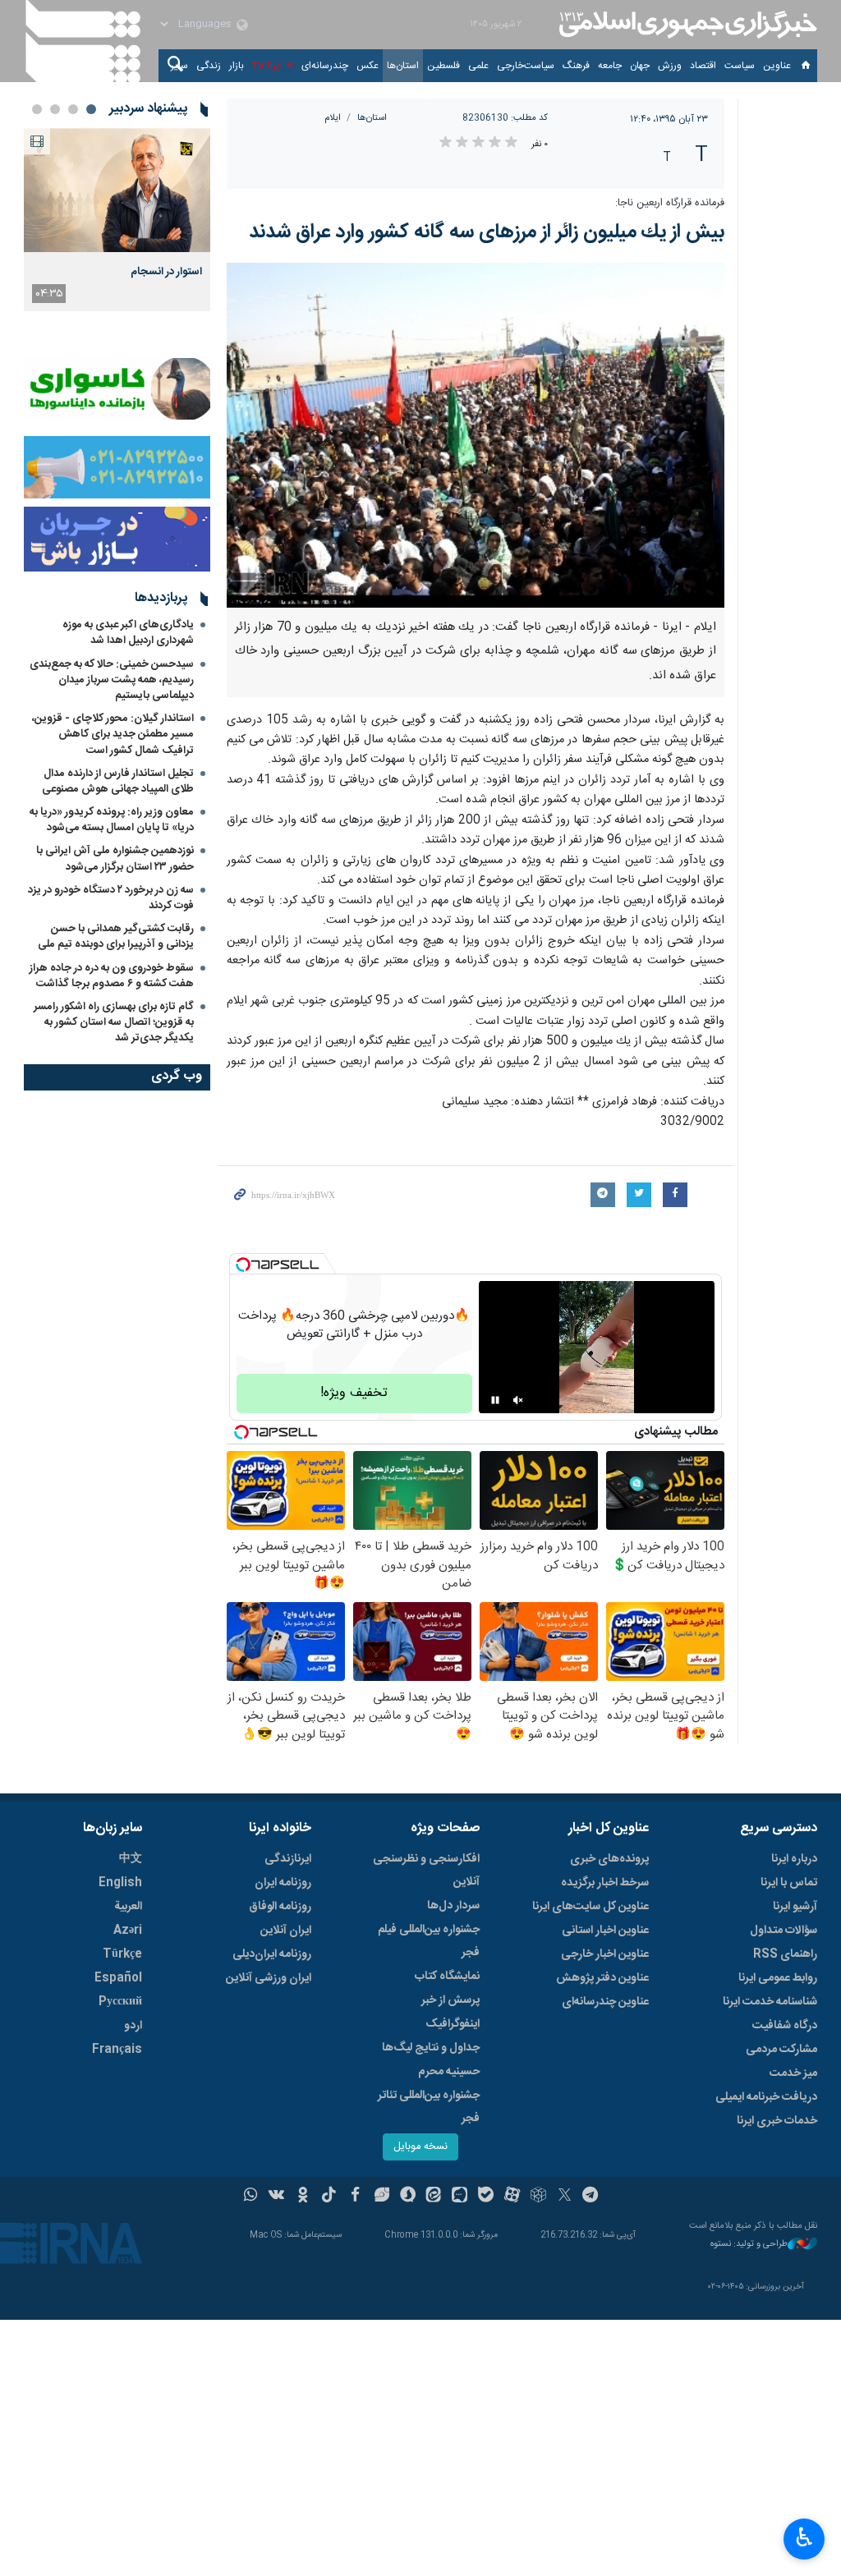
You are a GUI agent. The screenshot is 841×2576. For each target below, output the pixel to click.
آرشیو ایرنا (795, 1907)
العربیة (128, 1907)
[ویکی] (276, 2197)
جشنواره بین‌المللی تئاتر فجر (429, 2107)
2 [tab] (73, 109)
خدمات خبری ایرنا (777, 2121)
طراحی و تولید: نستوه (749, 2245)
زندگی (209, 66)
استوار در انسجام (166, 272)
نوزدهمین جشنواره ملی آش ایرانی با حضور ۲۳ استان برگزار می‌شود (115, 859)
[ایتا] (434, 2197)
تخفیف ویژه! (354, 1393)
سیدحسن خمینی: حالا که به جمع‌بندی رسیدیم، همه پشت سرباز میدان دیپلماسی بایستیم (112, 680)
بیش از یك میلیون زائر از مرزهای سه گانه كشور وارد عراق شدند (487, 232)
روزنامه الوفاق (280, 1907)
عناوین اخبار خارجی (605, 1954)
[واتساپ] (251, 2197)
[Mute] (518, 1400)
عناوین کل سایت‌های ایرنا (591, 1907)
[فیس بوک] (355, 2197)
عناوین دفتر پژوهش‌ (602, 1978)
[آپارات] (512, 2197)
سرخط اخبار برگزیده (605, 1883)
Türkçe (122, 1954)
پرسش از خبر (450, 2000)
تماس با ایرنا (789, 1883)
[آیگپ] (460, 2197)
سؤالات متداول (784, 1931)
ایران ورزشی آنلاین (269, 1978)
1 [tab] (91, 109)
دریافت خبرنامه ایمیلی (766, 2097)
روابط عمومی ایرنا (778, 1978)
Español (118, 1978)
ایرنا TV (267, 66)
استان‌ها (403, 66)
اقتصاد (703, 66)
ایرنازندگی (288, 1859)
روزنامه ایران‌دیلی (272, 1954)
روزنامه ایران (283, 1883)
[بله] (486, 2197)
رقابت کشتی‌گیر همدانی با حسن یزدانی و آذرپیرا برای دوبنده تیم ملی (116, 937)
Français (117, 2050)
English (120, 1883)
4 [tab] (37, 109)
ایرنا (686, 25)
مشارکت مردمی (781, 2050)
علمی (478, 66)
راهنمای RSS (785, 1954)
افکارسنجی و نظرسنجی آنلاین (426, 1871)
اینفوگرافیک (453, 2024)
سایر (179, 66)
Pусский (120, 2002)
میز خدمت (793, 2073)
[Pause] (495, 1400)
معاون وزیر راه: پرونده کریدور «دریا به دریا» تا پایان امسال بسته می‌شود (112, 820)
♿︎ (804, 2537)
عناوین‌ (777, 66)
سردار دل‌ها (453, 1906)
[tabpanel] (117, 220)
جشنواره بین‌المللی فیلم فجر (429, 1941)
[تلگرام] (591, 2197)
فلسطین (443, 66)
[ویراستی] (381, 2197)
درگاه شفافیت (785, 2026)
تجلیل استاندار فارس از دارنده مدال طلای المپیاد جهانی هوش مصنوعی (118, 781)
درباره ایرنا (794, 1859)
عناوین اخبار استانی (605, 1931)
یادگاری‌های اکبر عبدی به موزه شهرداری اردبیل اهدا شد (128, 633)
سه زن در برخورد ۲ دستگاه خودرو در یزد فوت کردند (111, 898)
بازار (237, 66)
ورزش (670, 66)
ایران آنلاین (286, 1931)
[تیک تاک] (329, 2197)
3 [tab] (55, 109)
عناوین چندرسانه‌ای (605, 2002)
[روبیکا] (538, 2197)
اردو (133, 2026)
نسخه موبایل (420, 2147)
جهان (640, 66)
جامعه (610, 66)
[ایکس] (565, 2197)
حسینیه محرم (449, 2072)
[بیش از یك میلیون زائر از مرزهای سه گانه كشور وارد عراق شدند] (476, 435)
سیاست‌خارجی (526, 66)
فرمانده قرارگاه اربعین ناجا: (670, 203)
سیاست (740, 66)
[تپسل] (243, 1265)
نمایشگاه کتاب (447, 1977)
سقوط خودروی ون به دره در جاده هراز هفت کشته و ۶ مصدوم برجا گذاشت (112, 976)
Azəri (128, 1931)
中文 (131, 1859)
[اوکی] (303, 2197)
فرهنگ (576, 66)
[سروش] (408, 2197)
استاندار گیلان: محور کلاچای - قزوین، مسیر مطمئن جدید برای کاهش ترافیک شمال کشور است (113, 734)
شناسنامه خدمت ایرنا (770, 2002)
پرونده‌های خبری (609, 1859)
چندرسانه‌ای (325, 66)
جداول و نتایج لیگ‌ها (431, 2048)
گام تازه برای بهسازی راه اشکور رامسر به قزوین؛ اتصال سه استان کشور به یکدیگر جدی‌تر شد (114, 1022)
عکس (368, 66)
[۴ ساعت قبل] (117, 190)
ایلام (333, 118)
